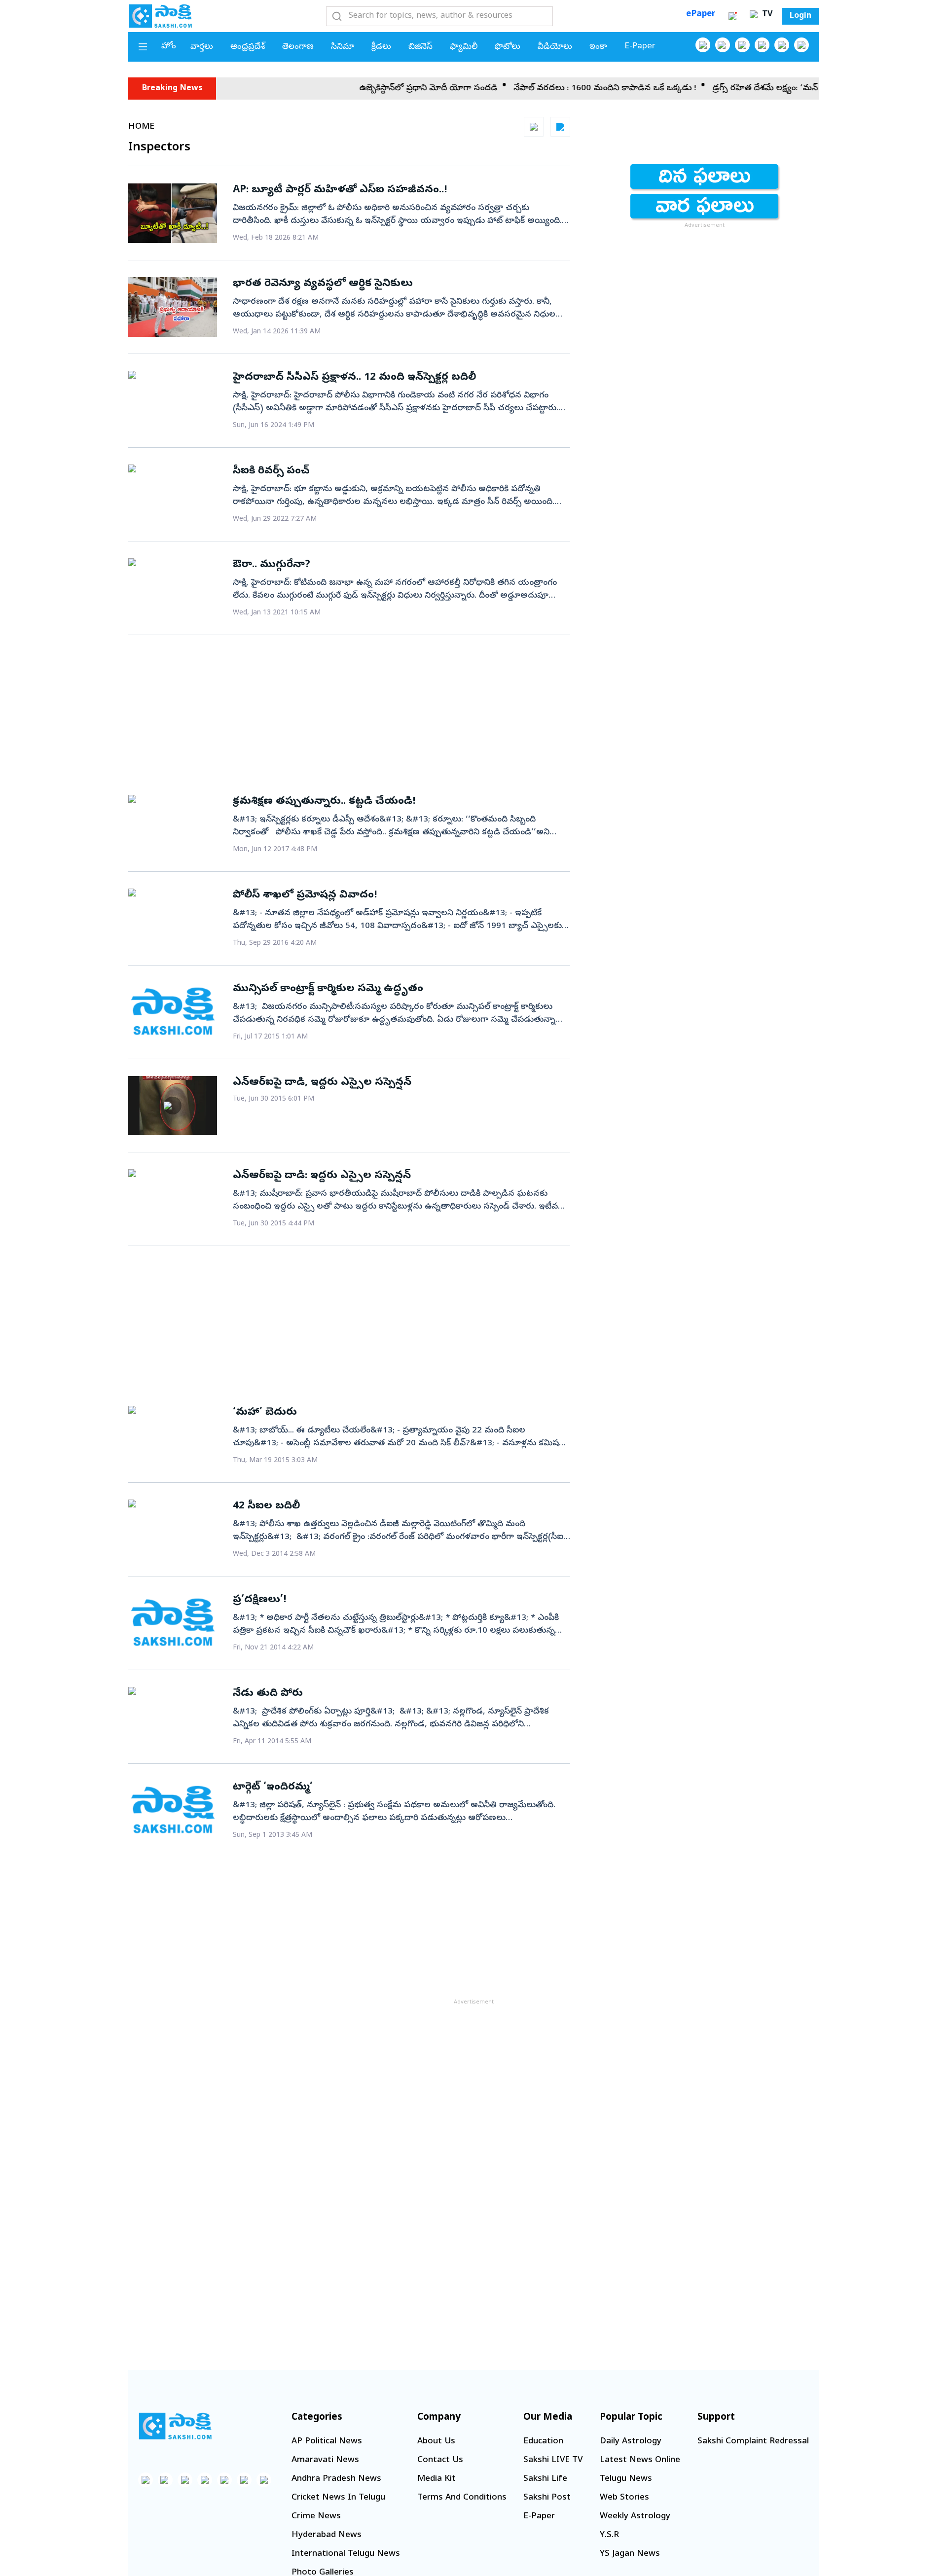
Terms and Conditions (462, 2498)
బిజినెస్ (420, 47)
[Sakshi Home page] (160, 16)
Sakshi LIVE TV (553, 2460)
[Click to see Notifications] (732, 16)
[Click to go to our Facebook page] (703, 45)
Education (543, 2442)
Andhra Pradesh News (336, 2479)
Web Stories (624, 2498)
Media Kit (437, 2479)
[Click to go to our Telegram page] (244, 2480)
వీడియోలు (555, 47)
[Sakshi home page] (175, 2426)
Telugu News (626, 2479)
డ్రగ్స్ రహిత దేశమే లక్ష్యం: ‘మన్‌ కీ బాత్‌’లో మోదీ (741, 89)
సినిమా (343, 47)
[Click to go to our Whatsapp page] (723, 45)
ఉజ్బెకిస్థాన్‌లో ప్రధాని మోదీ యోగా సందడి (375, 89)
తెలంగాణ (298, 47)
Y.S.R (609, 2535)
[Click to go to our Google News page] (801, 45)
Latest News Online (640, 2460)
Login (801, 16)
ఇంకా (598, 47)
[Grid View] (534, 127)
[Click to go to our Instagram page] (762, 45)
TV (766, 15)
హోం (169, 47)
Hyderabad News (327, 2535)
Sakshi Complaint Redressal (753, 2442)
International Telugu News (346, 2554)
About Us (436, 2442)
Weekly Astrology (635, 2517)
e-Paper (640, 47)
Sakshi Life (545, 2479)
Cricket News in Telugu (338, 2498)
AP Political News (327, 2442)
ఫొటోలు (508, 47)
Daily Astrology (631, 2442)
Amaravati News (325, 2460)
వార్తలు (202, 47)
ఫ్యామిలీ (464, 47)
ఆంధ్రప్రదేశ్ (248, 47)
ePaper (701, 15)
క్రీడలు (381, 47)
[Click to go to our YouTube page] (782, 45)
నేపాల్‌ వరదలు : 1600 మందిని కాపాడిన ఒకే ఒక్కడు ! (552, 89)
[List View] (560, 127)
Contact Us (440, 2460)
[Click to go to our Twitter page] (742, 45)
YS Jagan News (630, 2554)
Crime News (316, 2517)
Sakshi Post (547, 2498)
